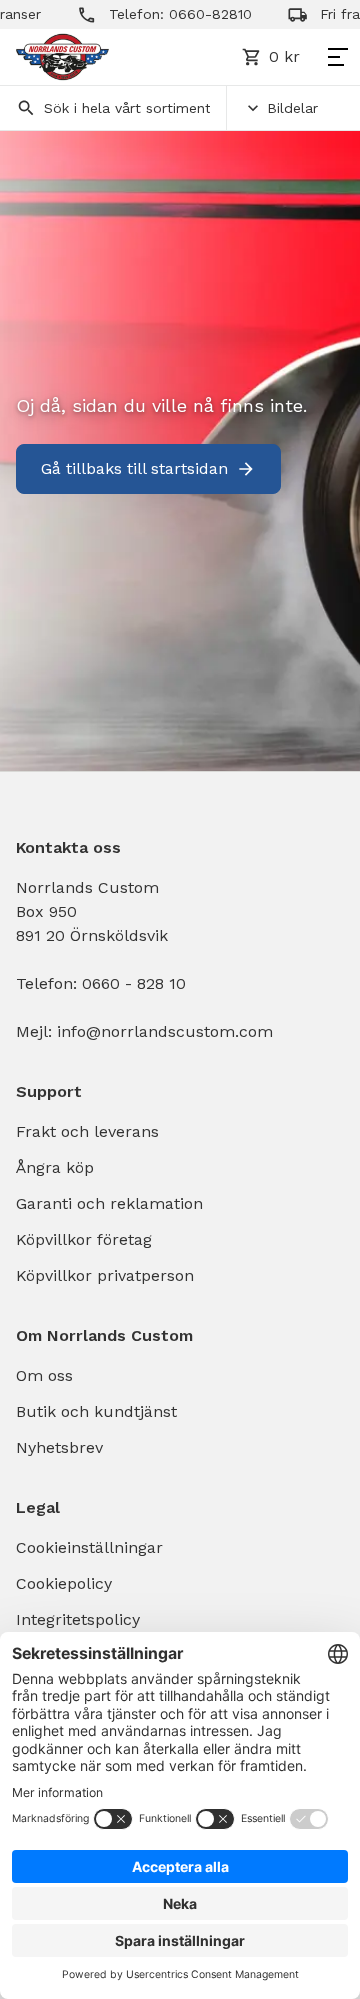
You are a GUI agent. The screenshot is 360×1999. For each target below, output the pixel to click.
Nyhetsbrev (59, 1447)
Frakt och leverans (87, 1131)
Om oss (44, 1375)
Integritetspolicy (78, 1619)
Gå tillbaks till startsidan (134, 468)
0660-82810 (198, 14)
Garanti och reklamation (109, 1203)
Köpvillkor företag (84, 1239)
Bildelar (292, 108)
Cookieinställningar (89, 1547)
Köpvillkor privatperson (105, 1275)
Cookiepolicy (64, 1583)
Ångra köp (55, 1167)
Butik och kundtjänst (96, 1411)
